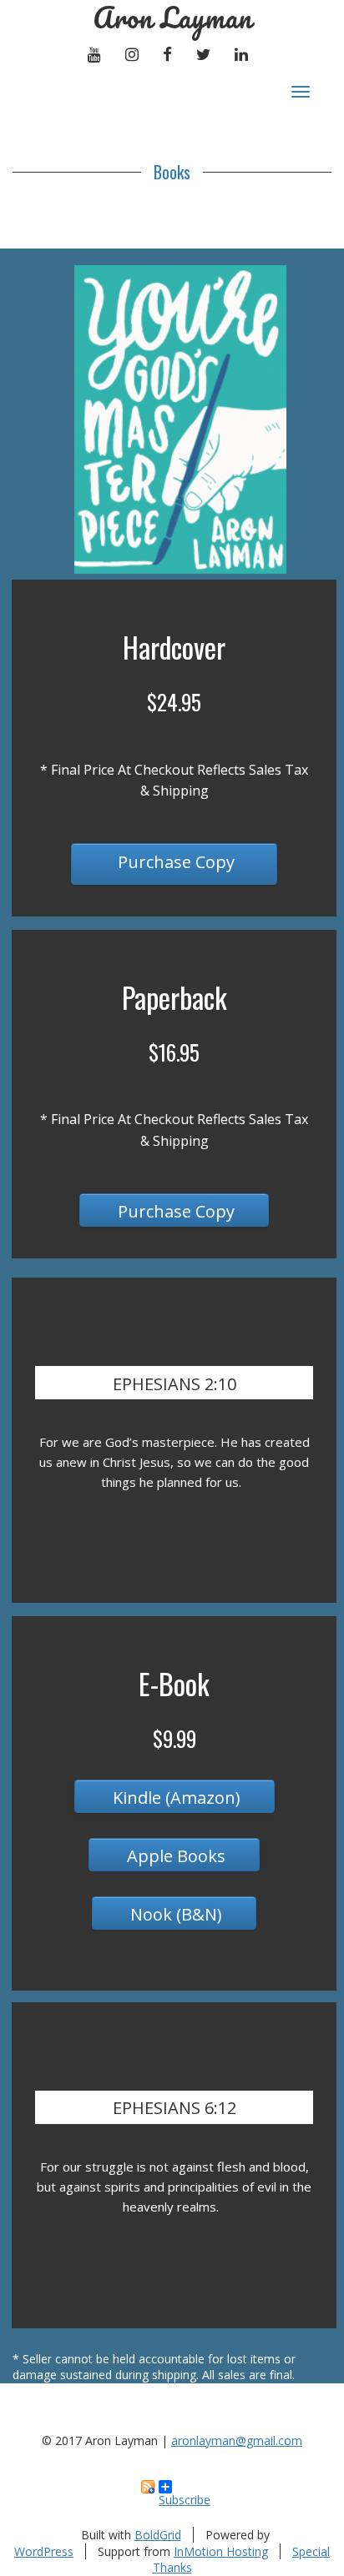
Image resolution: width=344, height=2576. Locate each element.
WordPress (44, 2551)
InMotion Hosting (221, 2551)
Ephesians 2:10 (175, 1384)
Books (172, 172)
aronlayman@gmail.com (237, 2440)
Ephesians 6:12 (175, 2108)
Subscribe (185, 2493)
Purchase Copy (174, 862)
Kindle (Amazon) (175, 1798)
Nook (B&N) (174, 1914)
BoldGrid (158, 2535)
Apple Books (174, 1856)
